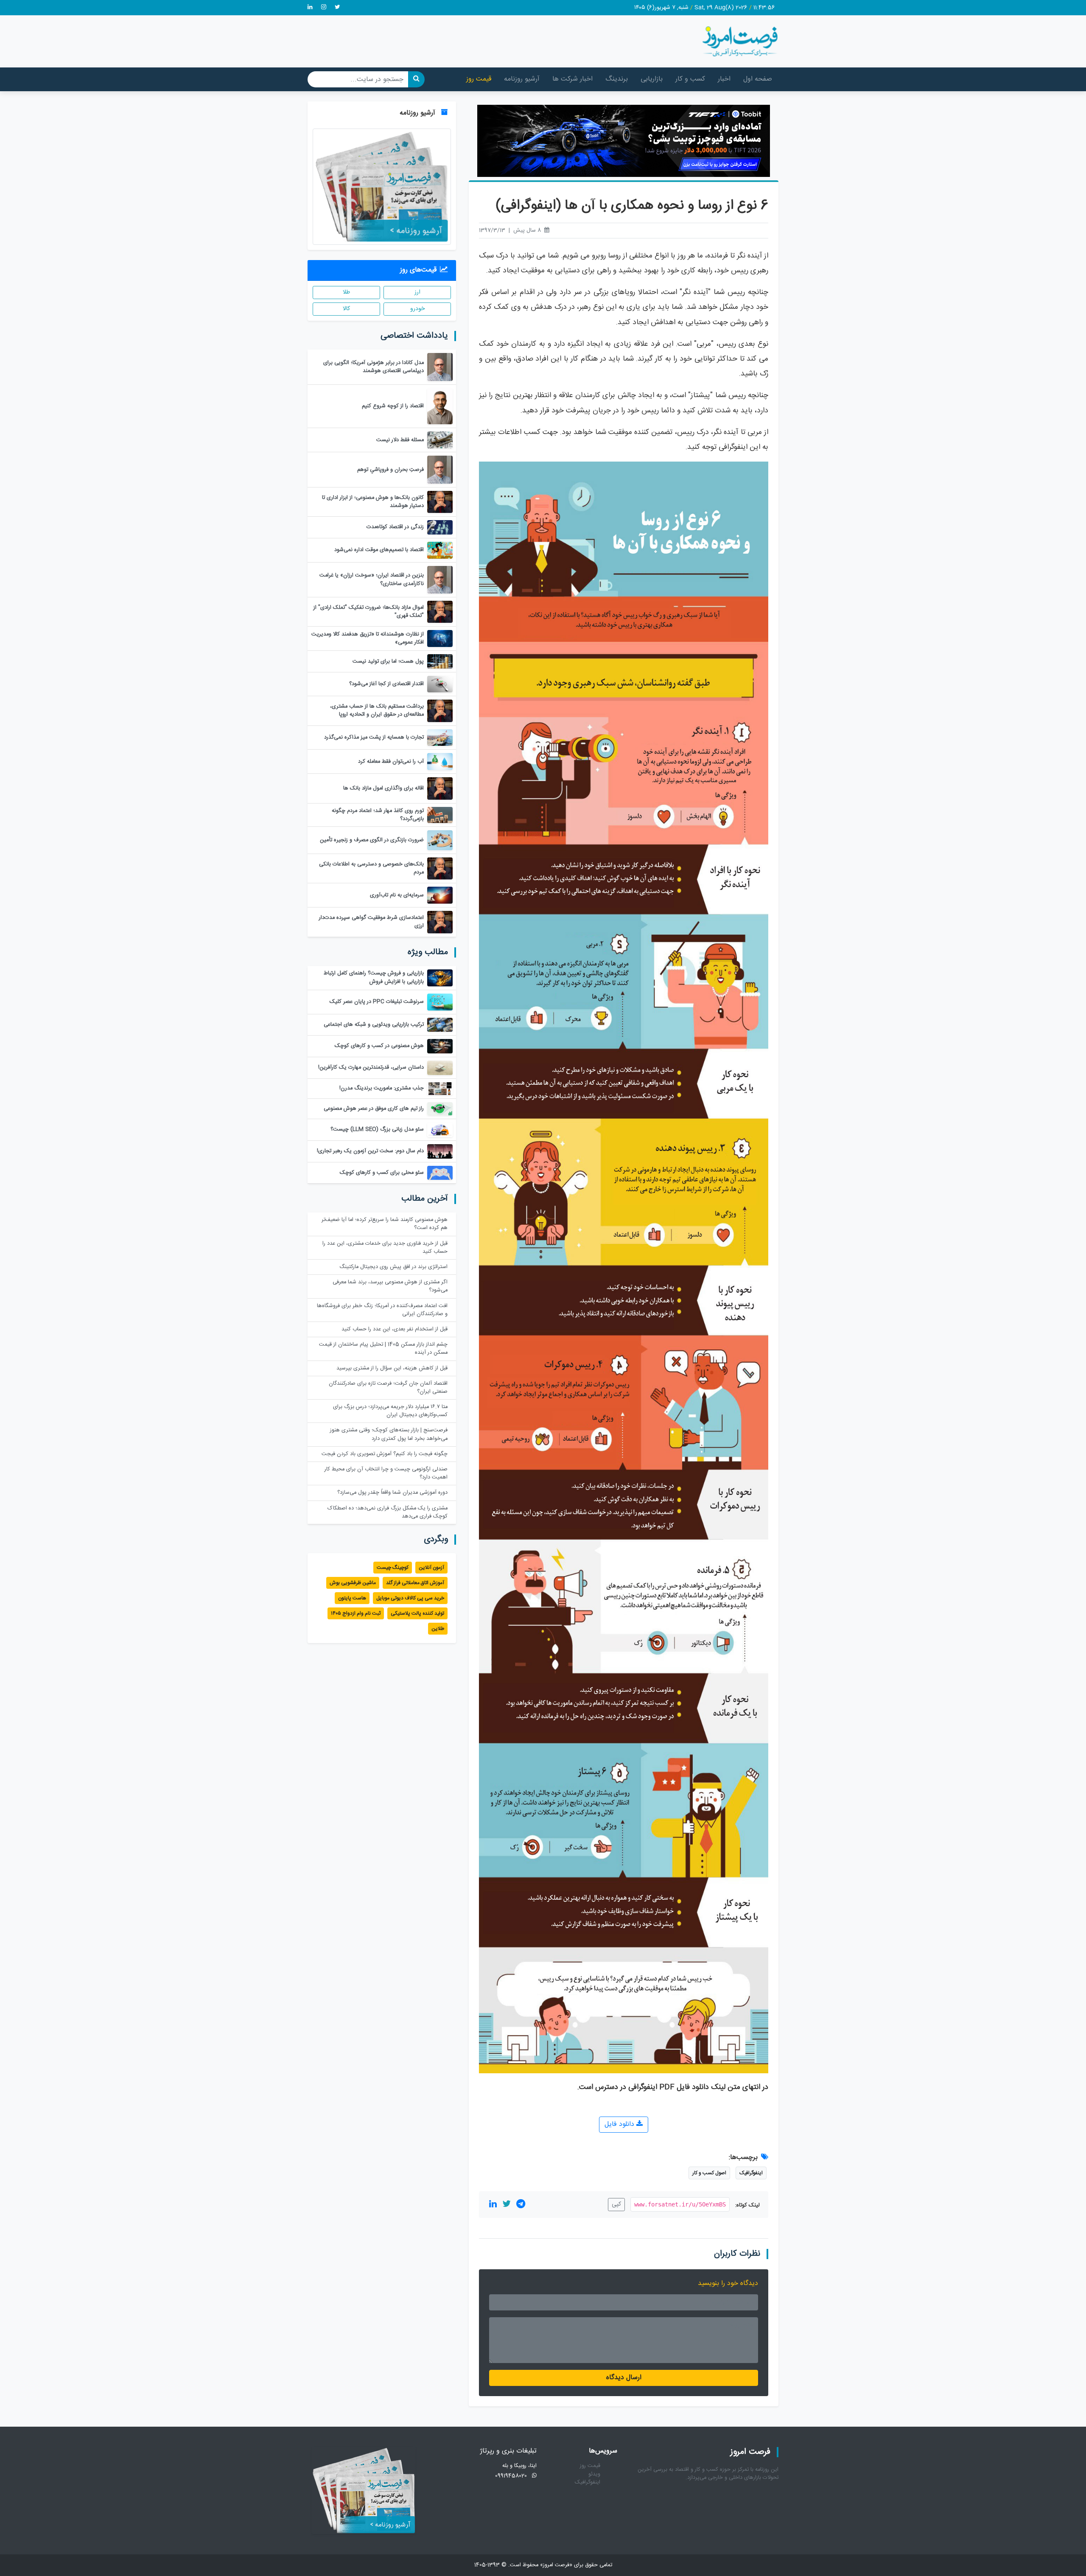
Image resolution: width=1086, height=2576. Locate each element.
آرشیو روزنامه (522, 79)
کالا (346, 309)
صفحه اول (758, 79)
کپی (616, 2204)
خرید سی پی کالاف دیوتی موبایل (410, 1598)
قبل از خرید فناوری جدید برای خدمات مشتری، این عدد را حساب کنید (385, 1248)
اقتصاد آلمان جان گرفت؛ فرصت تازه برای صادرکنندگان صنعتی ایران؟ (388, 1388)
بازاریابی (652, 79)
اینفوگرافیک (751, 2173)
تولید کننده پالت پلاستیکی (417, 1613)
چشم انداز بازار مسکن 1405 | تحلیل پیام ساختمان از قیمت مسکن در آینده (383, 1349)
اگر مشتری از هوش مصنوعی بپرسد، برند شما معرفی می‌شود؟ (390, 1286)
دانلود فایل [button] (620, 2124)
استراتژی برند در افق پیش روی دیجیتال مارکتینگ (393, 1267)
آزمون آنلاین (431, 1568)
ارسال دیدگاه (624, 2378)
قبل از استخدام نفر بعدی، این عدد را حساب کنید (395, 1329)
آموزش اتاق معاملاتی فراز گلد (415, 1583)
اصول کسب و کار (709, 2173)
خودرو (417, 309)
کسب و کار (690, 79)
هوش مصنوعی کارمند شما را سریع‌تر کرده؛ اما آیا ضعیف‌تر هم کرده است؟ (385, 1224)
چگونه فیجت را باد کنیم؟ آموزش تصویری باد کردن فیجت (385, 1454)
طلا (346, 292)
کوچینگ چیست (393, 1568)
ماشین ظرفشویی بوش (353, 1583)
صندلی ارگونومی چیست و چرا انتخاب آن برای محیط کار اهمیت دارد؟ (386, 1473)
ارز (417, 292)
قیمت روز (479, 79)
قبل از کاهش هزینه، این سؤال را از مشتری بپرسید (392, 1368)
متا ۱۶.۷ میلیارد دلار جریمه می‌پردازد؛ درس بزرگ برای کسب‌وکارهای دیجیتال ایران (390, 1411)
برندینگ (617, 79)
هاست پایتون (352, 1598)
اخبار (724, 79)
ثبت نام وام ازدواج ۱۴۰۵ (356, 1613)
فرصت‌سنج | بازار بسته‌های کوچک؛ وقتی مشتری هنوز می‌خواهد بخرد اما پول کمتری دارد (389, 1434)
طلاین (438, 1629)
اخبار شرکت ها (572, 79)
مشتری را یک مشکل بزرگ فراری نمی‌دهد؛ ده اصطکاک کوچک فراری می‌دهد (388, 1512)
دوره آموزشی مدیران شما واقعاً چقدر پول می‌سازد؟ (392, 1493)
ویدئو (594, 2474)
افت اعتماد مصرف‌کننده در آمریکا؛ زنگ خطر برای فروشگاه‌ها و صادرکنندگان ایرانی (382, 1310)
